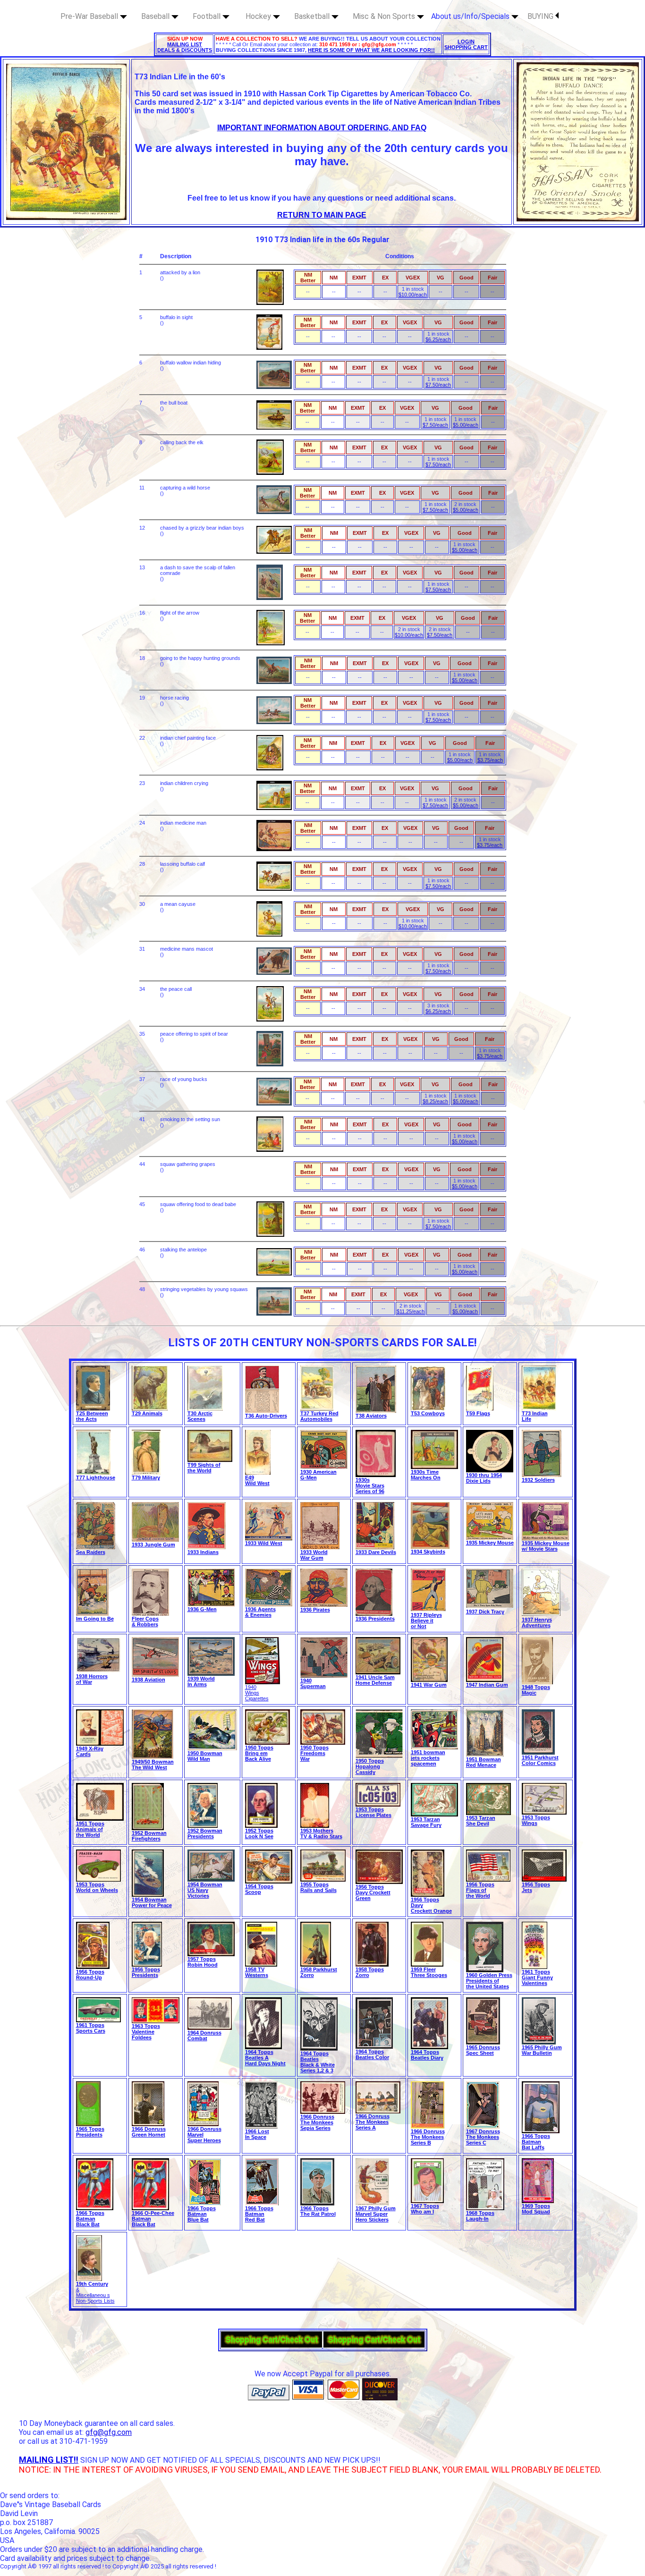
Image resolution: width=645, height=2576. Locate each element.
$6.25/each (438, 339)
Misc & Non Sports (385, 16)
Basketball (313, 16)
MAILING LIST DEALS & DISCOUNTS (185, 47)
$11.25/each (411, 1311)
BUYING (541, 16)
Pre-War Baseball (90, 16)
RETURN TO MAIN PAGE (322, 215)
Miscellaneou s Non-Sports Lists (95, 2298)
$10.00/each (413, 295)
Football (208, 16)
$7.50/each (438, 385)
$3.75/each (490, 760)
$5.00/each (466, 425)
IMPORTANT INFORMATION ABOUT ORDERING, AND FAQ (322, 128)
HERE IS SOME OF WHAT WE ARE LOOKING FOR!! (371, 50)
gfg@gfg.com (109, 2432)
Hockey (259, 16)
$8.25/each (435, 1101)
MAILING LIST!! (49, 2460)
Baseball (156, 16)
